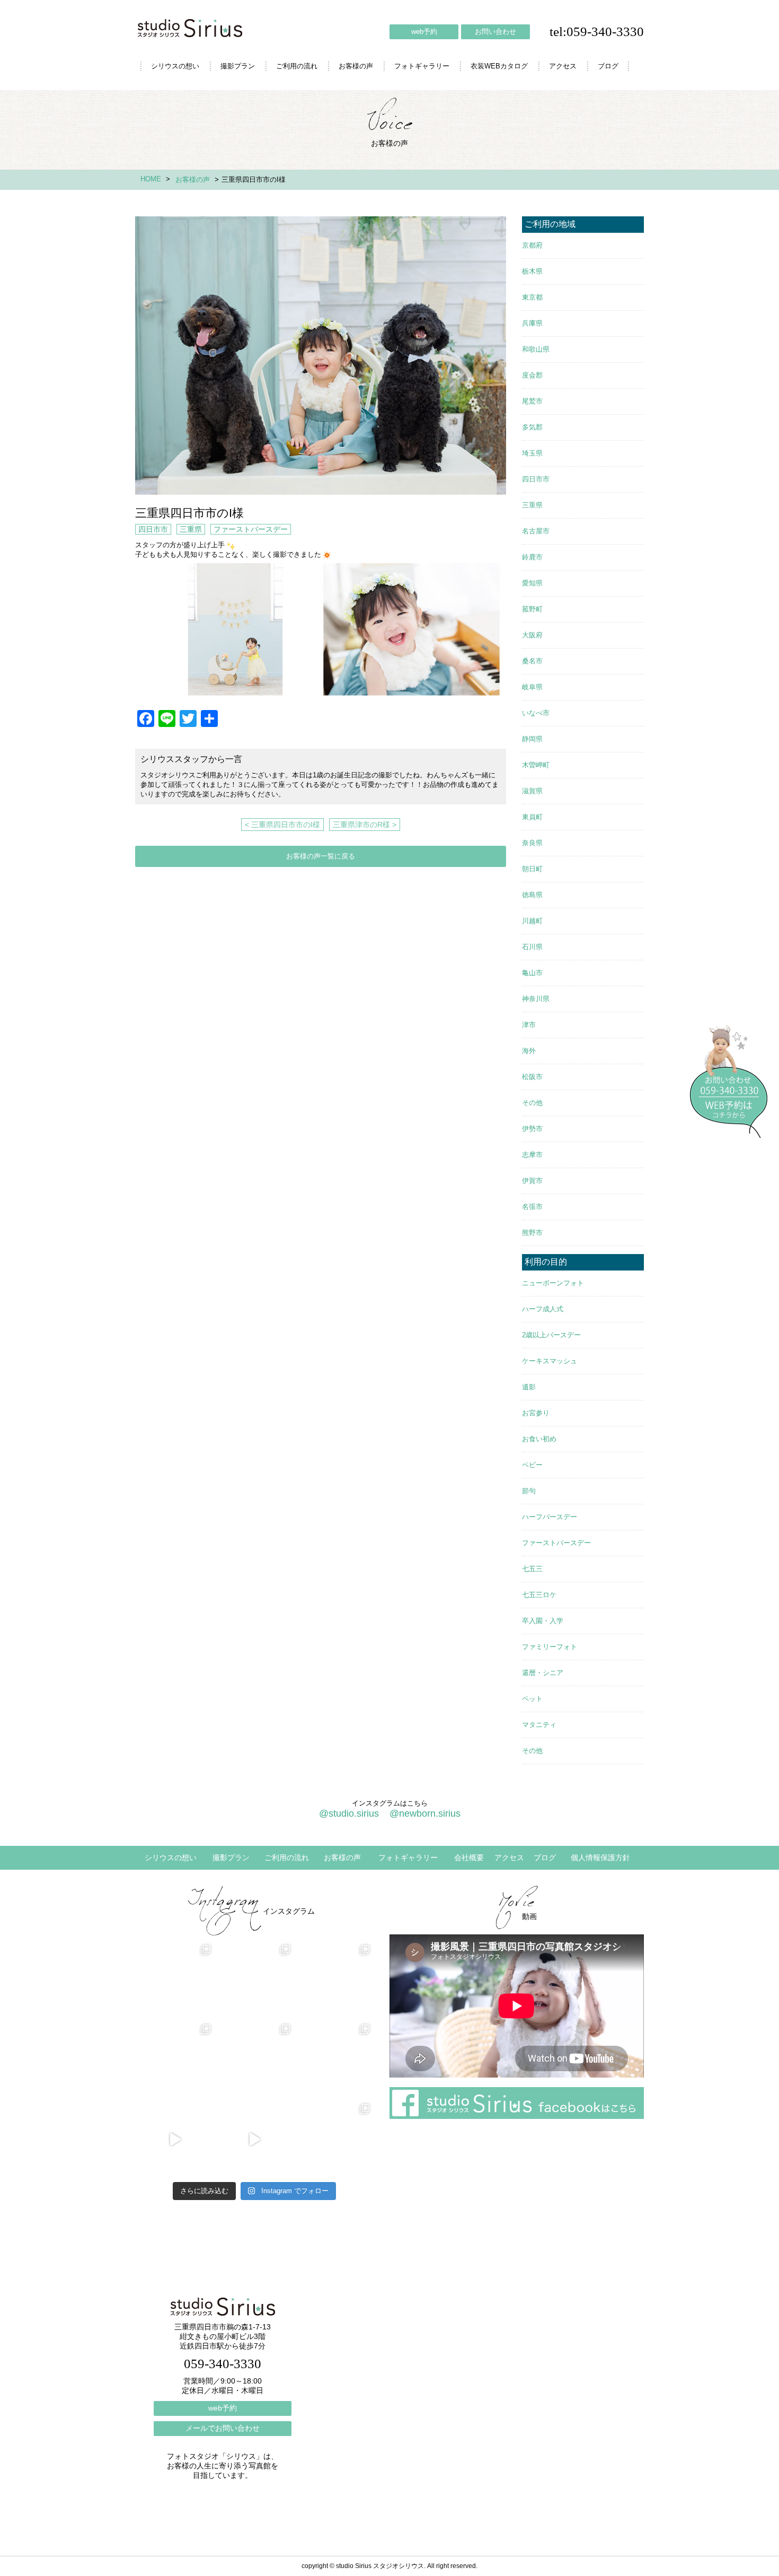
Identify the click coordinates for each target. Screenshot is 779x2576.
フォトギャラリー (422, 66)
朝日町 (532, 869)
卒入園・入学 (543, 1621)
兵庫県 (532, 323)
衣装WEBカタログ (499, 66)
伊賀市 (532, 1181)
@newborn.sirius (425, 1813)
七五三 (532, 1569)
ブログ (608, 66)
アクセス (563, 66)
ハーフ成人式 (543, 1309)
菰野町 (532, 609)
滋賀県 (532, 791)
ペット (532, 1699)
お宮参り (536, 1413)
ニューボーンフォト (553, 1283)
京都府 (532, 245)
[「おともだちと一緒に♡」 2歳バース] (254, 2060)
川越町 (532, 921)
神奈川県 (536, 999)
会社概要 (469, 1857)
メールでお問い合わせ (223, 2428)
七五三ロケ (539, 1595)
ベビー (532, 1465)
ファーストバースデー (251, 529)
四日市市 (153, 529)
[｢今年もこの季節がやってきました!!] (254, 2140)
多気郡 (532, 427)
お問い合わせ (495, 32)
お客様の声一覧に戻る (321, 856)
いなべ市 (536, 713)
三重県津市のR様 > (365, 825)
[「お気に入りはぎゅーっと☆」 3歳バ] (175, 2060)
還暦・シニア (543, 1673)
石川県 (532, 947)
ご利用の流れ (297, 66)
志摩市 (532, 1155)
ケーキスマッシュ (550, 1361)
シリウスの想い (175, 66)
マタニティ (539, 1725)
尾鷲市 (532, 401)
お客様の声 (356, 66)
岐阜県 (532, 687)
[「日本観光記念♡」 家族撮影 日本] (334, 1981)
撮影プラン (238, 66)
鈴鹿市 (532, 557)
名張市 (532, 1207)
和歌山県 (536, 349)
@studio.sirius (349, 1813)
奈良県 (532, 843)
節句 (529, 1491)
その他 (532, 1103)
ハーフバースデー (550, 1517)
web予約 (424, 32)
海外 (529, 1051)
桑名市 (532, 661)
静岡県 (532, 739)
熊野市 (532, 1233)
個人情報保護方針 (600, 1857)
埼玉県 (532, 453)
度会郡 (532, 375)
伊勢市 (532, 1129)
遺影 (529, 1387)
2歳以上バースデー (551, 1335)
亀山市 (532, 973)
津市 (529, 1025)
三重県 (191, 529)
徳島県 (532, 895)
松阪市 (532, 1077)
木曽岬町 (536, 765)
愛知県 (532, 583)
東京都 (532, 297)
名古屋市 (536, 531)
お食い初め (539, 1439)
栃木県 (532, 271)
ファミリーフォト (550, 1647)
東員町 (532, 817)
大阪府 (532, 635)
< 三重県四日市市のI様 (282, 825)
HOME (151, 179)
